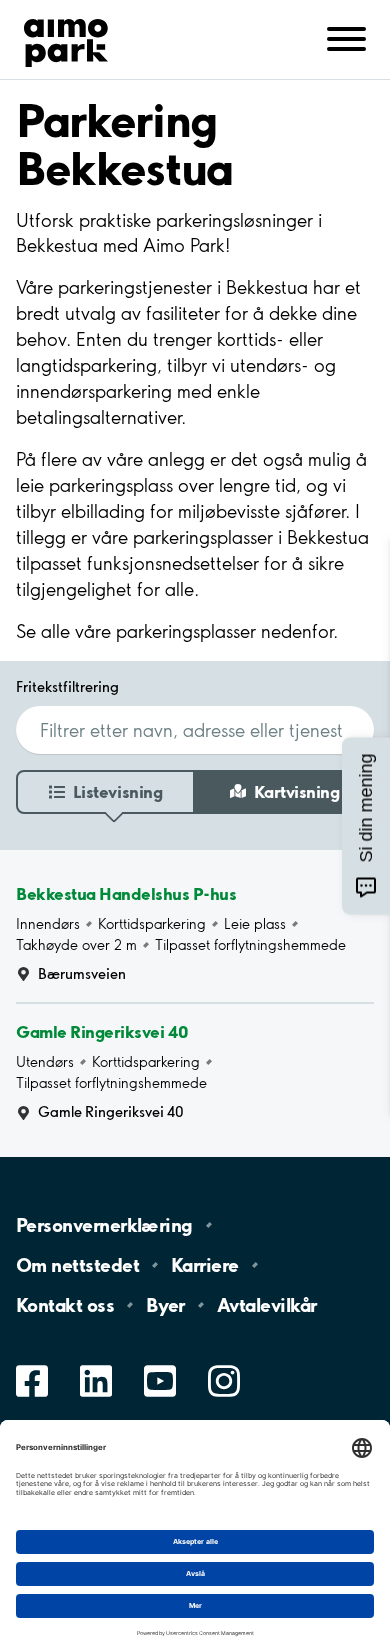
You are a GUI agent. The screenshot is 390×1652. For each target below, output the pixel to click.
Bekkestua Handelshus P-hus (126, 893)
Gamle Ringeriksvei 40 (102, 1031)
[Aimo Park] (66, 39)
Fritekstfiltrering (67, 687)
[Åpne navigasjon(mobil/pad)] (346, 37)
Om (77, 1265)
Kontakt (65, 1305)
